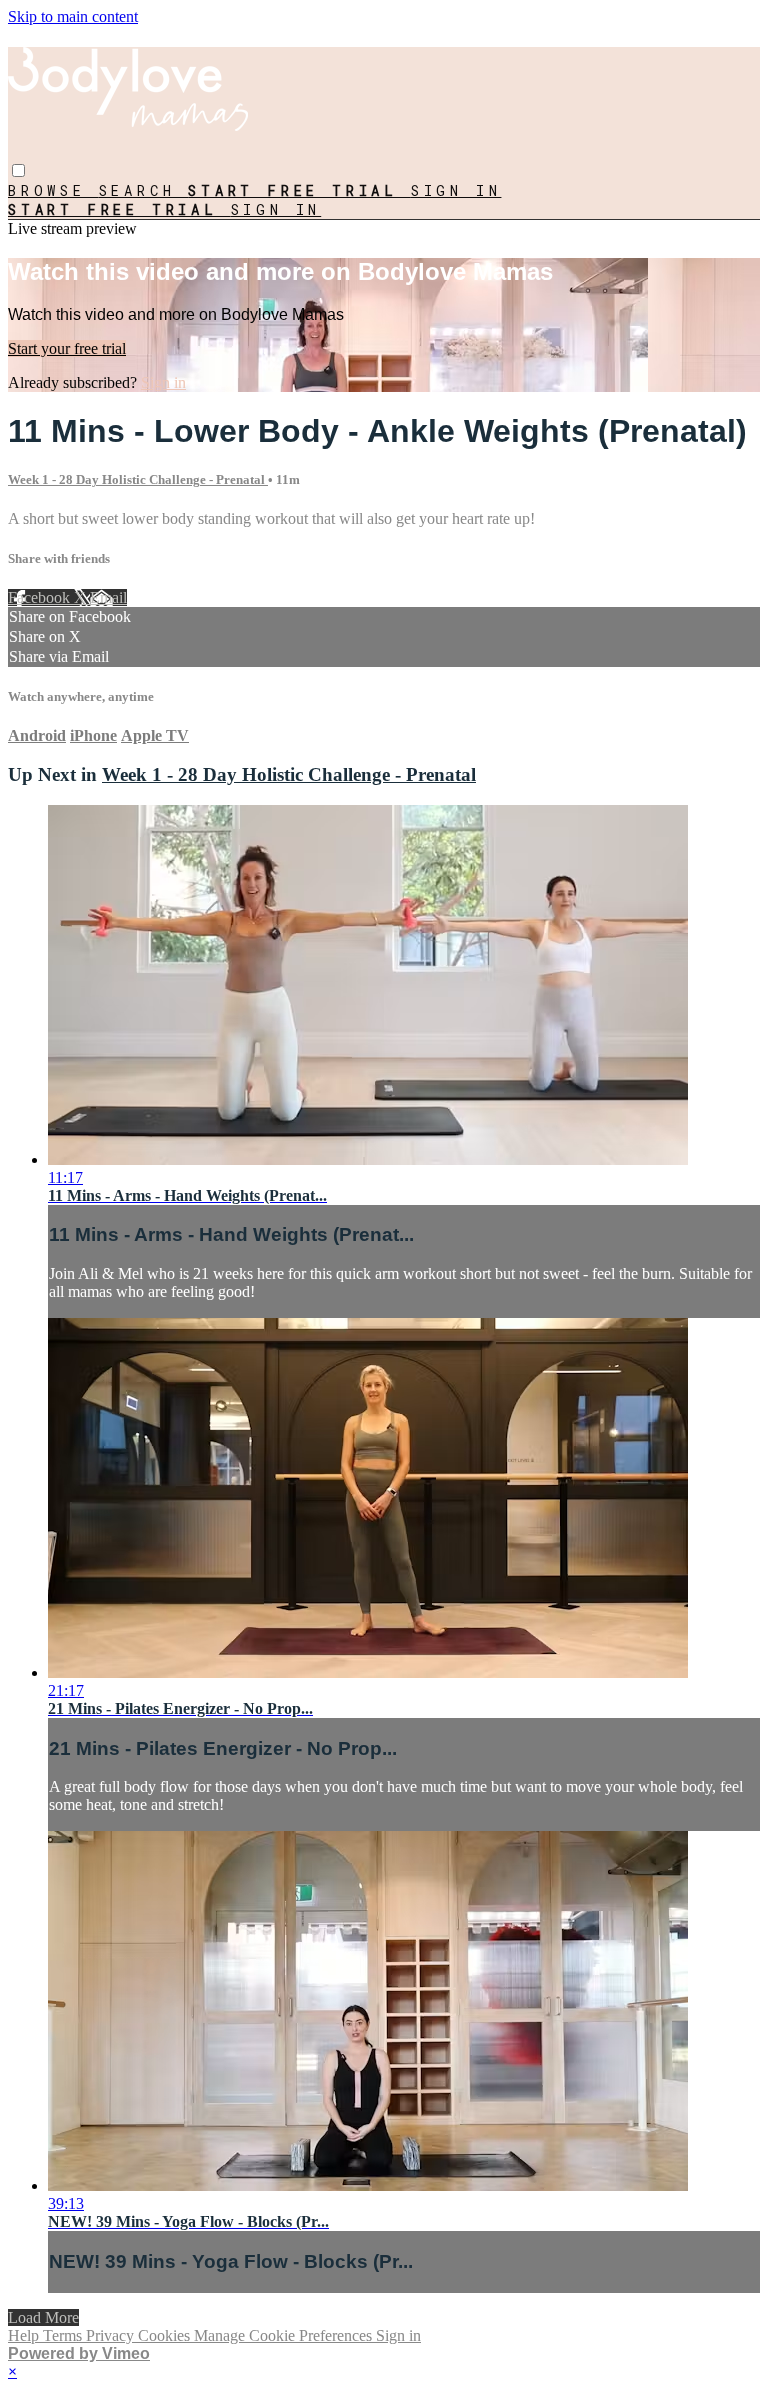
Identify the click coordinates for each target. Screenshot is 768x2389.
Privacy (112, 2335)
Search (144, 190)
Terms (64, 2335)
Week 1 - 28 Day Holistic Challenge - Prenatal (138, 479)
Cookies (166, 2335)
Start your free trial (67, 348)
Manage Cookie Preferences (285, 2335)
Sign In (276, 209)
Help (25, 2335)
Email (108, 597)
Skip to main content (73, 16)
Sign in (456, 190)
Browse (53, 190)
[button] (18, 170)
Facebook (41, 597)
